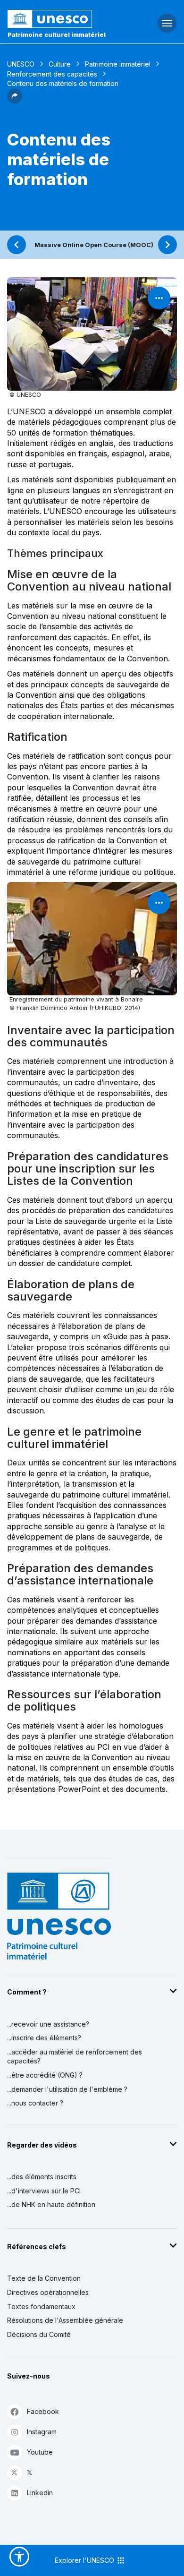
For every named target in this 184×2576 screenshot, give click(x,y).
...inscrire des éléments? (44, 2038)
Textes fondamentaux (41, 2306)
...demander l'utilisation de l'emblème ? (67, 2089)
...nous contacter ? (35, 2103)
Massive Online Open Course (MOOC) (94, 245)
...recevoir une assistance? (48, 2024)
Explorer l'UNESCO (85, 2560)
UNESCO (21, 64)
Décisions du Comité (39, 2334)
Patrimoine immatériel (118, 64)
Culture (60, 64)
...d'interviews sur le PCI (44, 2191)
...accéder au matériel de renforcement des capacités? (75, 2057)
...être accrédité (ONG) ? (45, 2075)
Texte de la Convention (44, 2278)
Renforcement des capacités (52, 74)
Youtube (40, 2452)
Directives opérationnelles (48, 2292)
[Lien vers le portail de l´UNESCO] (62, 19)
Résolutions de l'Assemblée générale (65, 2320)
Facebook (43, 2411)
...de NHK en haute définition (51, 2204)
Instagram (42, 2432)
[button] (15, 101)
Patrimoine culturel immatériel (57, 34)
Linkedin (40, 2493)
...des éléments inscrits (42, 2177)
